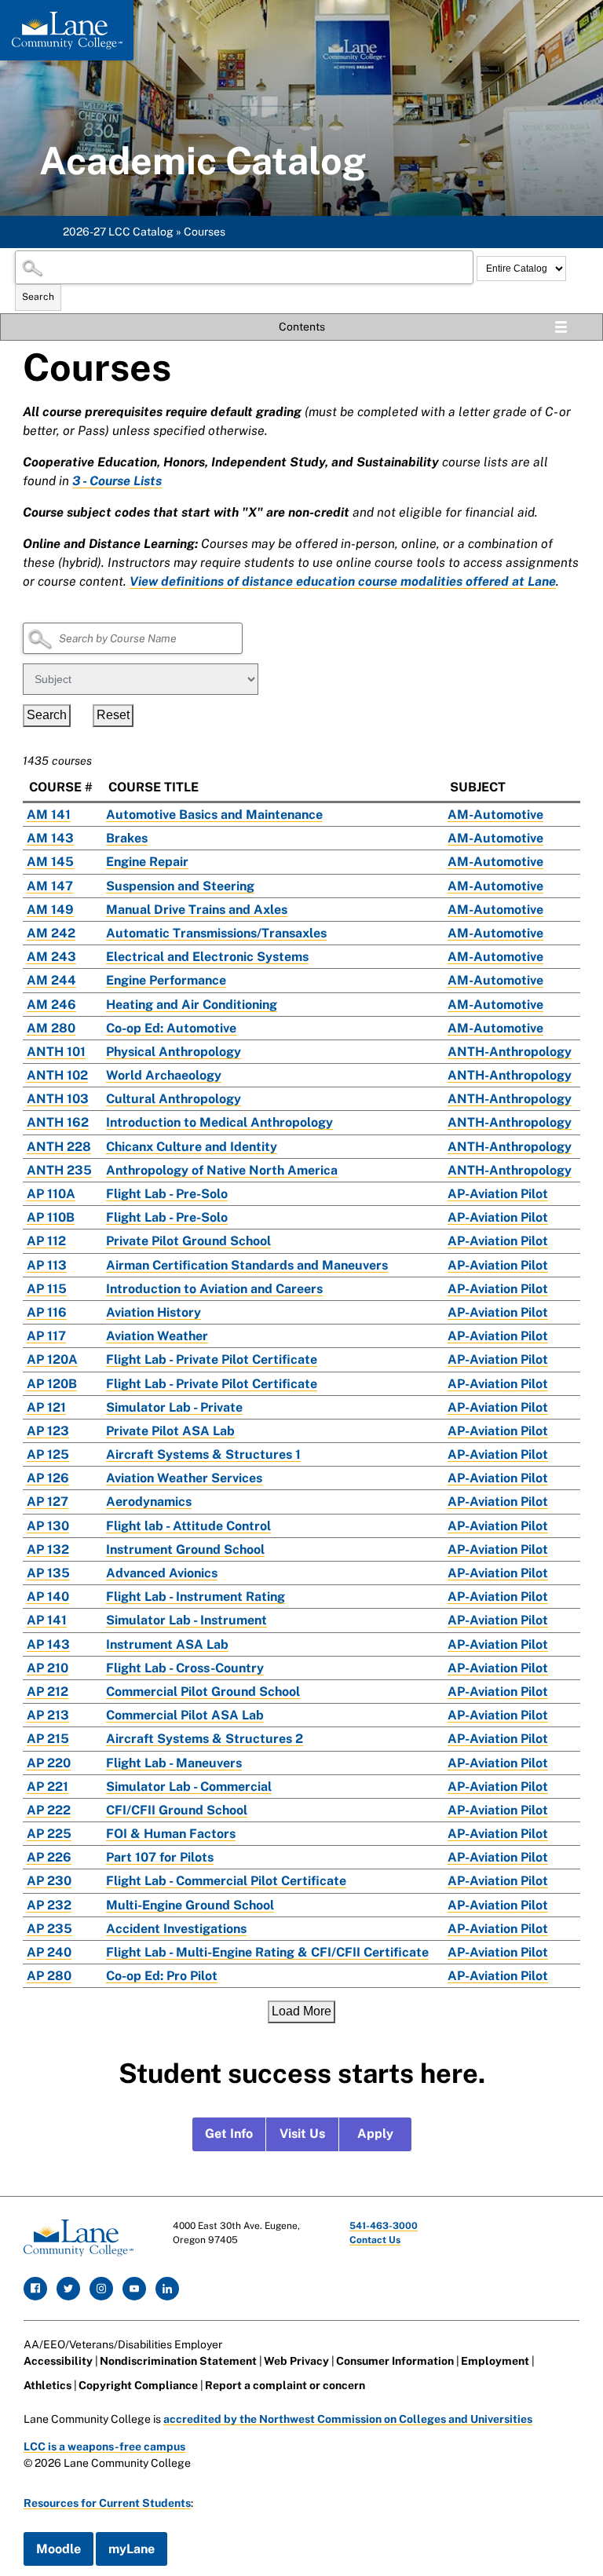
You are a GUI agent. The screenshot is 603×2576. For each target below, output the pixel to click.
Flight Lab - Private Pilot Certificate (212, 1359)
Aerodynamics (149, 1502)
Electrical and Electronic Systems (207, 957)
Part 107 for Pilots (160, 1857)
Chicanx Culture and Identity (192, 1147)
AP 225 (49, 1834)
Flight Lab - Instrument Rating (196, 1597)
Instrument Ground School (185, 1549)
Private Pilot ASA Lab (170, 1431)
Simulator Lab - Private (174, 1407)
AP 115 (47, 1289)
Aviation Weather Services (184, 1478)
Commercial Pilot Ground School (203, 1692)
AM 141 (49, 815)
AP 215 (48, 1739)
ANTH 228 (59, 1147)
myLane (132, 2549)
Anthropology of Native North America (222, 1170)
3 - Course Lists (117, 481)
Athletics (48, 2385)
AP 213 (48, 1715)
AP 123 (48, 1431)
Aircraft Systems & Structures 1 (203, 1454)
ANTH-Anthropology (510, 1052)
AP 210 (48, 1668)
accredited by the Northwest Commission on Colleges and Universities (348, 2419)
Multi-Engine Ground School (190, 1905)
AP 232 (49, 1905)
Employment (495, 2361)
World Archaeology (164, 1075)
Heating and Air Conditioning (192, 1005)
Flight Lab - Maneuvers (174, 1763)
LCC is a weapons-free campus (104, 2446)
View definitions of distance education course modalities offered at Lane (343, 581)
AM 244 (51, 980)
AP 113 (47, 1265)
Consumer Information (395, 2361)
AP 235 (49, 1929)
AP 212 (48, 1692)
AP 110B (51, 1217)
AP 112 (46, 1241)
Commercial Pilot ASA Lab (185, 1715)
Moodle (58, 2549)
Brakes (127, 838)
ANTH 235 (59, 1170)
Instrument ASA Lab (167, 1644)
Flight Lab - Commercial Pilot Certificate (226, 1881)
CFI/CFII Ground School (177, 1810)
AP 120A (52, 1359)
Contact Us (375, 2240)
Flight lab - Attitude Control (188, 1526)
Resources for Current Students (107, 2503)
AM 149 (50, 910)
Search (38, 297)
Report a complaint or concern (285, 2385)
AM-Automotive (495, 815)
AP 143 (48, 1644)
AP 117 (46, 1336)
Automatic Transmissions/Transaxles (216, 933)
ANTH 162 (58, 1122)
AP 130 (48, 1526)
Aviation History (153, 1312)
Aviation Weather (157, 1336)
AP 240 (49, 1952)
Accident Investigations (176, 1929)
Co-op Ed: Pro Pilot (162, 1976)
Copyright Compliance (138, 2385)
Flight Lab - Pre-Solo (167, 1194)
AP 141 (47, 1620)
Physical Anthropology (174, 1052)
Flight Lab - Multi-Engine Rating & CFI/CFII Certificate (267, 1952)
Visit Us (302, 2134)
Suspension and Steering (180, 886)
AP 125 (48, 1454)
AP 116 (47, 1312)
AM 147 (50, 886)
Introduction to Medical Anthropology (219, 1122)
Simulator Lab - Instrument (186, 1620)
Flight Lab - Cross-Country (185, 1668)
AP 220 (49, 1763)
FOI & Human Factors (171, 1834)
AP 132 (48, 1549)
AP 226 (49, 1857)
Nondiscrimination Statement (178, 2361)
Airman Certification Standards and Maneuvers (247, 1265)
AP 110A (51, 1194)
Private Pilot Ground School (188, 1241)
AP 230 (49, 1881)
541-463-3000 (384, 2226)
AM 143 (50, 838)
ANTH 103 (58, 1099)
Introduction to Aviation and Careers (214, 1289)
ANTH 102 (57, 1075)
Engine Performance (166, 980)
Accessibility (58, 2361)
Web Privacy (296, 2361)
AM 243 (51, 957)
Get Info (229, 2134)
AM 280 (51, 1028)
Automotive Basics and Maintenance (214, 815)
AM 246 (51, 1005)
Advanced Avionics (162, 1573)
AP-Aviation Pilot (498, 1194)
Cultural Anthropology (174, 1099)
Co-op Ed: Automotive (171, 1028)
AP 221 (48, 1787)
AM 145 (50, 862)
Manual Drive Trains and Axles (197, 910)
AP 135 (48, 1573)
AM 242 (51, 933)
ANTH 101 (56, 1052)
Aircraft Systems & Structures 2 (205, 1739)
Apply (375, 2134)
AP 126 (48, 1478)
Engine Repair (147, 862)
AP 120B (52, 1384)
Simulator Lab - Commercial (189, 1787)
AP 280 (49, 1976)
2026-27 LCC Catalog (118, 232)
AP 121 (46, 1407)
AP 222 (49, 1810)
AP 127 (48, 1502)
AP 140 (48, 1597)
